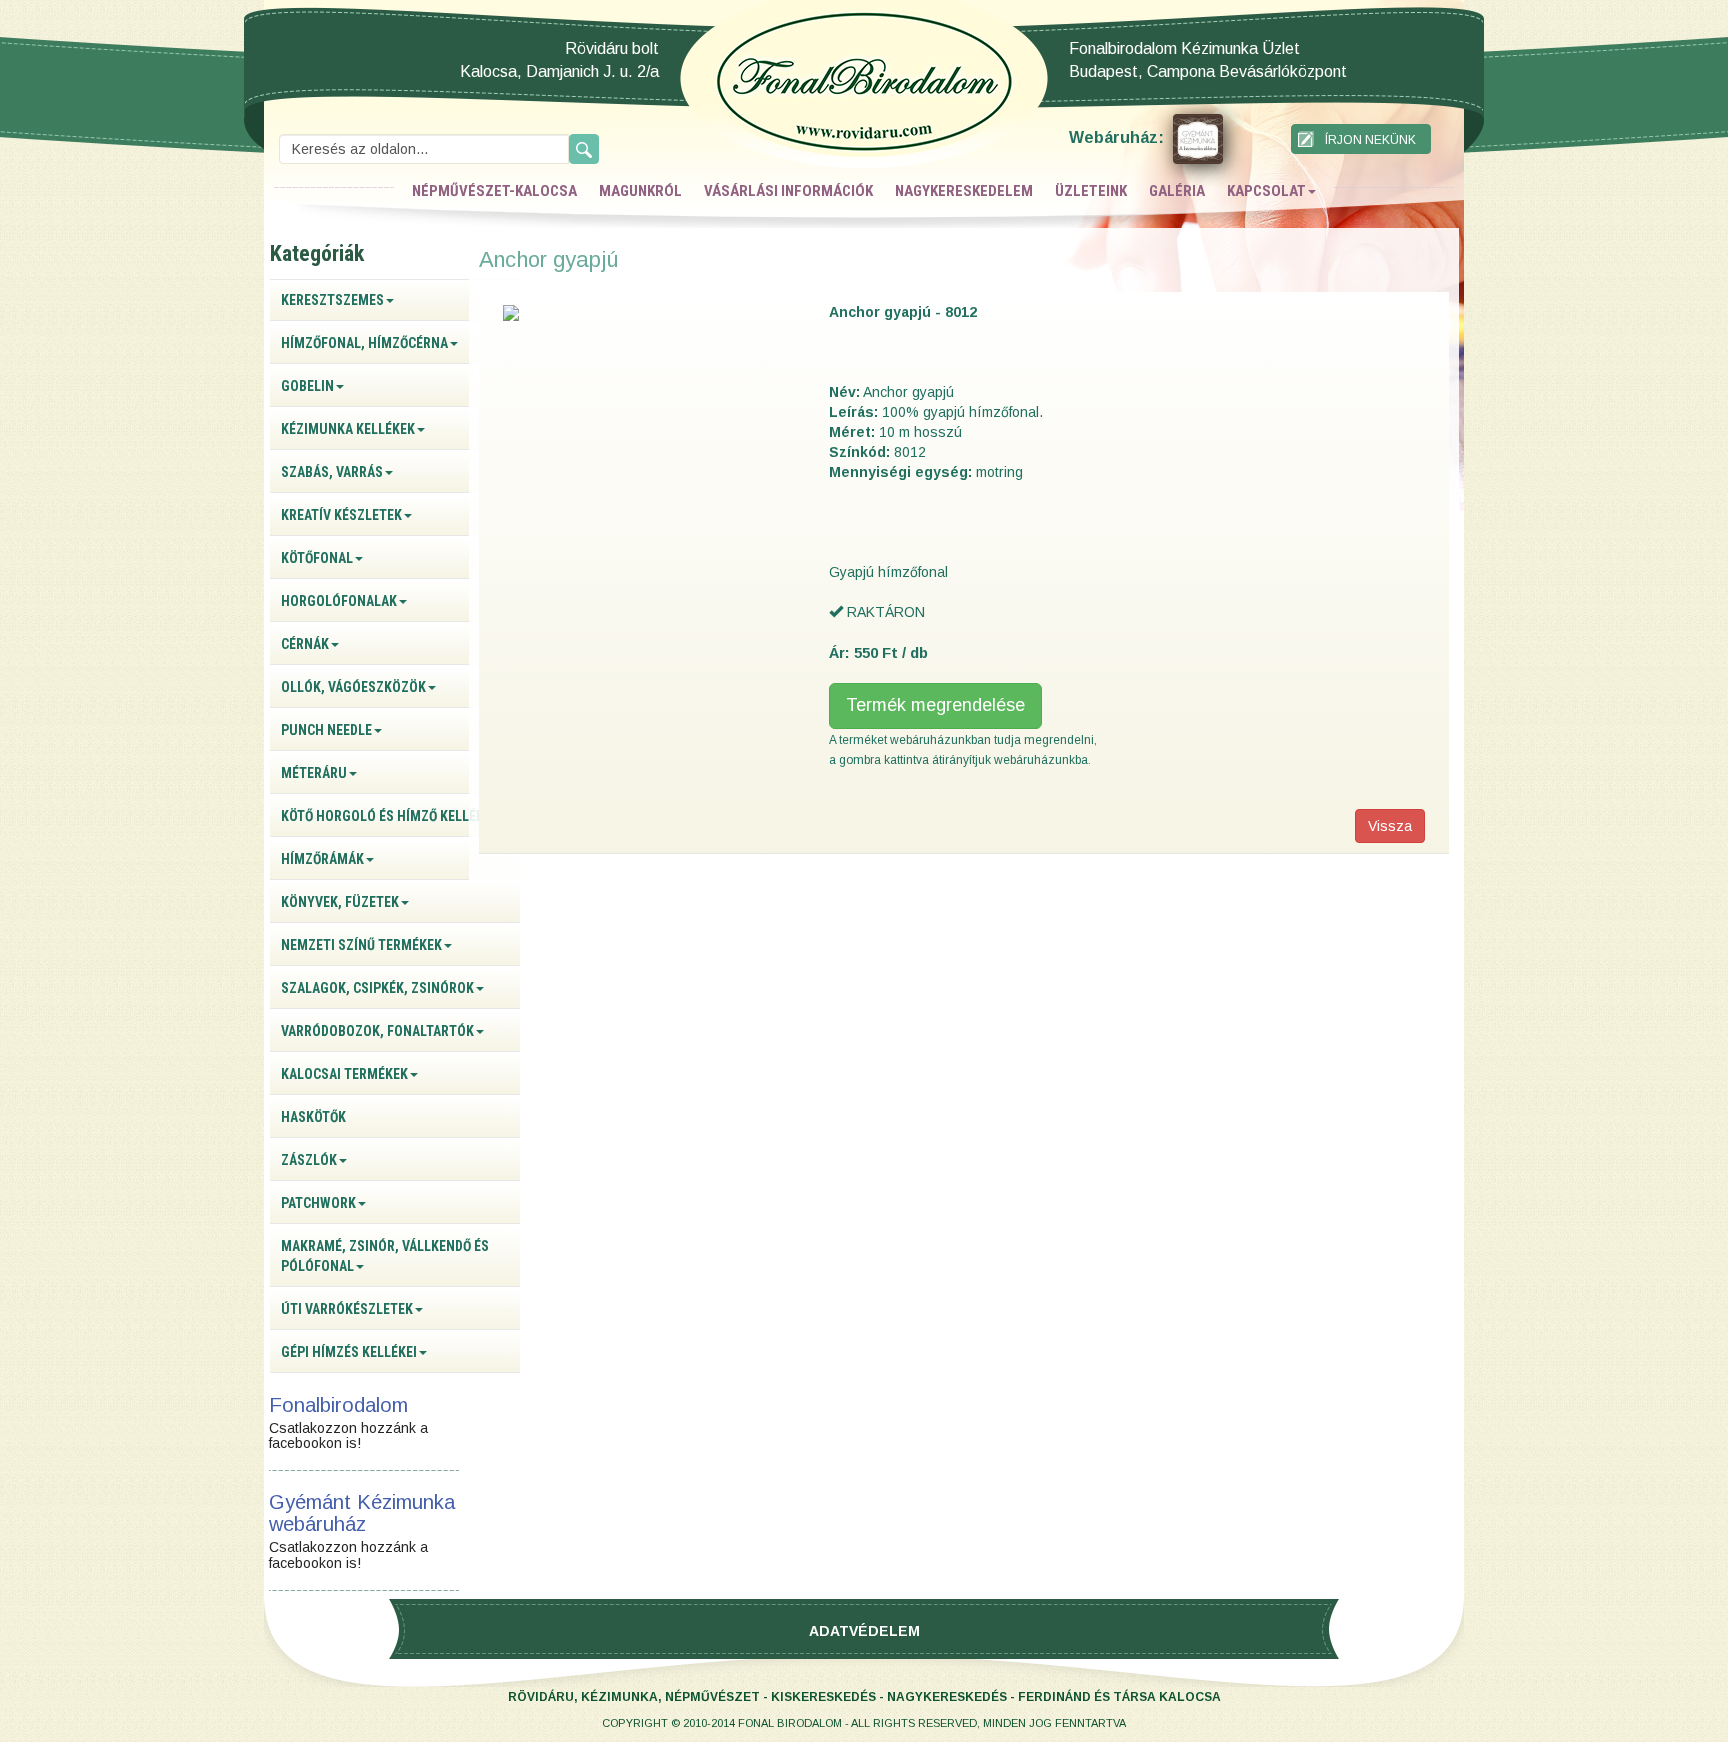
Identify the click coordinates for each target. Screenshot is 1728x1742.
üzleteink (1091, 191)
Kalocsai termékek (344, 1074)
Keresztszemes (332, 300)
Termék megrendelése (935, 705)
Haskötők (313, 1117)
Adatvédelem (864, 1631)
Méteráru (314, 773)
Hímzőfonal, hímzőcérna (364, 343)
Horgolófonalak (339, 601)
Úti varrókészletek (347, 1309)
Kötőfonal (317, 558)
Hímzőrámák (322, 859)
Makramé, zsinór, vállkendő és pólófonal (385, 1256)
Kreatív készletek (341, 515)
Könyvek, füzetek (340, 902)
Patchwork (318, 1203)
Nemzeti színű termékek (361, 945)
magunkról (640, 191)
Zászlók (309, 1160)
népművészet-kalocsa (494, 191)
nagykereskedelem (964, 191)
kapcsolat (1266, 191)
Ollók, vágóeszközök (353, 687)
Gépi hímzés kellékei (349, 1352)
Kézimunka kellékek (348, 429)
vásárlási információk (788, 191)
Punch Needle (326, 730)
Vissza (1390, 826)
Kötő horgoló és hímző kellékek (390, 816)
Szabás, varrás (332, 472)
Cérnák (305, 644)
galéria (1177, 191)
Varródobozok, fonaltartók (377, 1031)
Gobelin (307, 386)
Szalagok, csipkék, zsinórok (377, 988)
